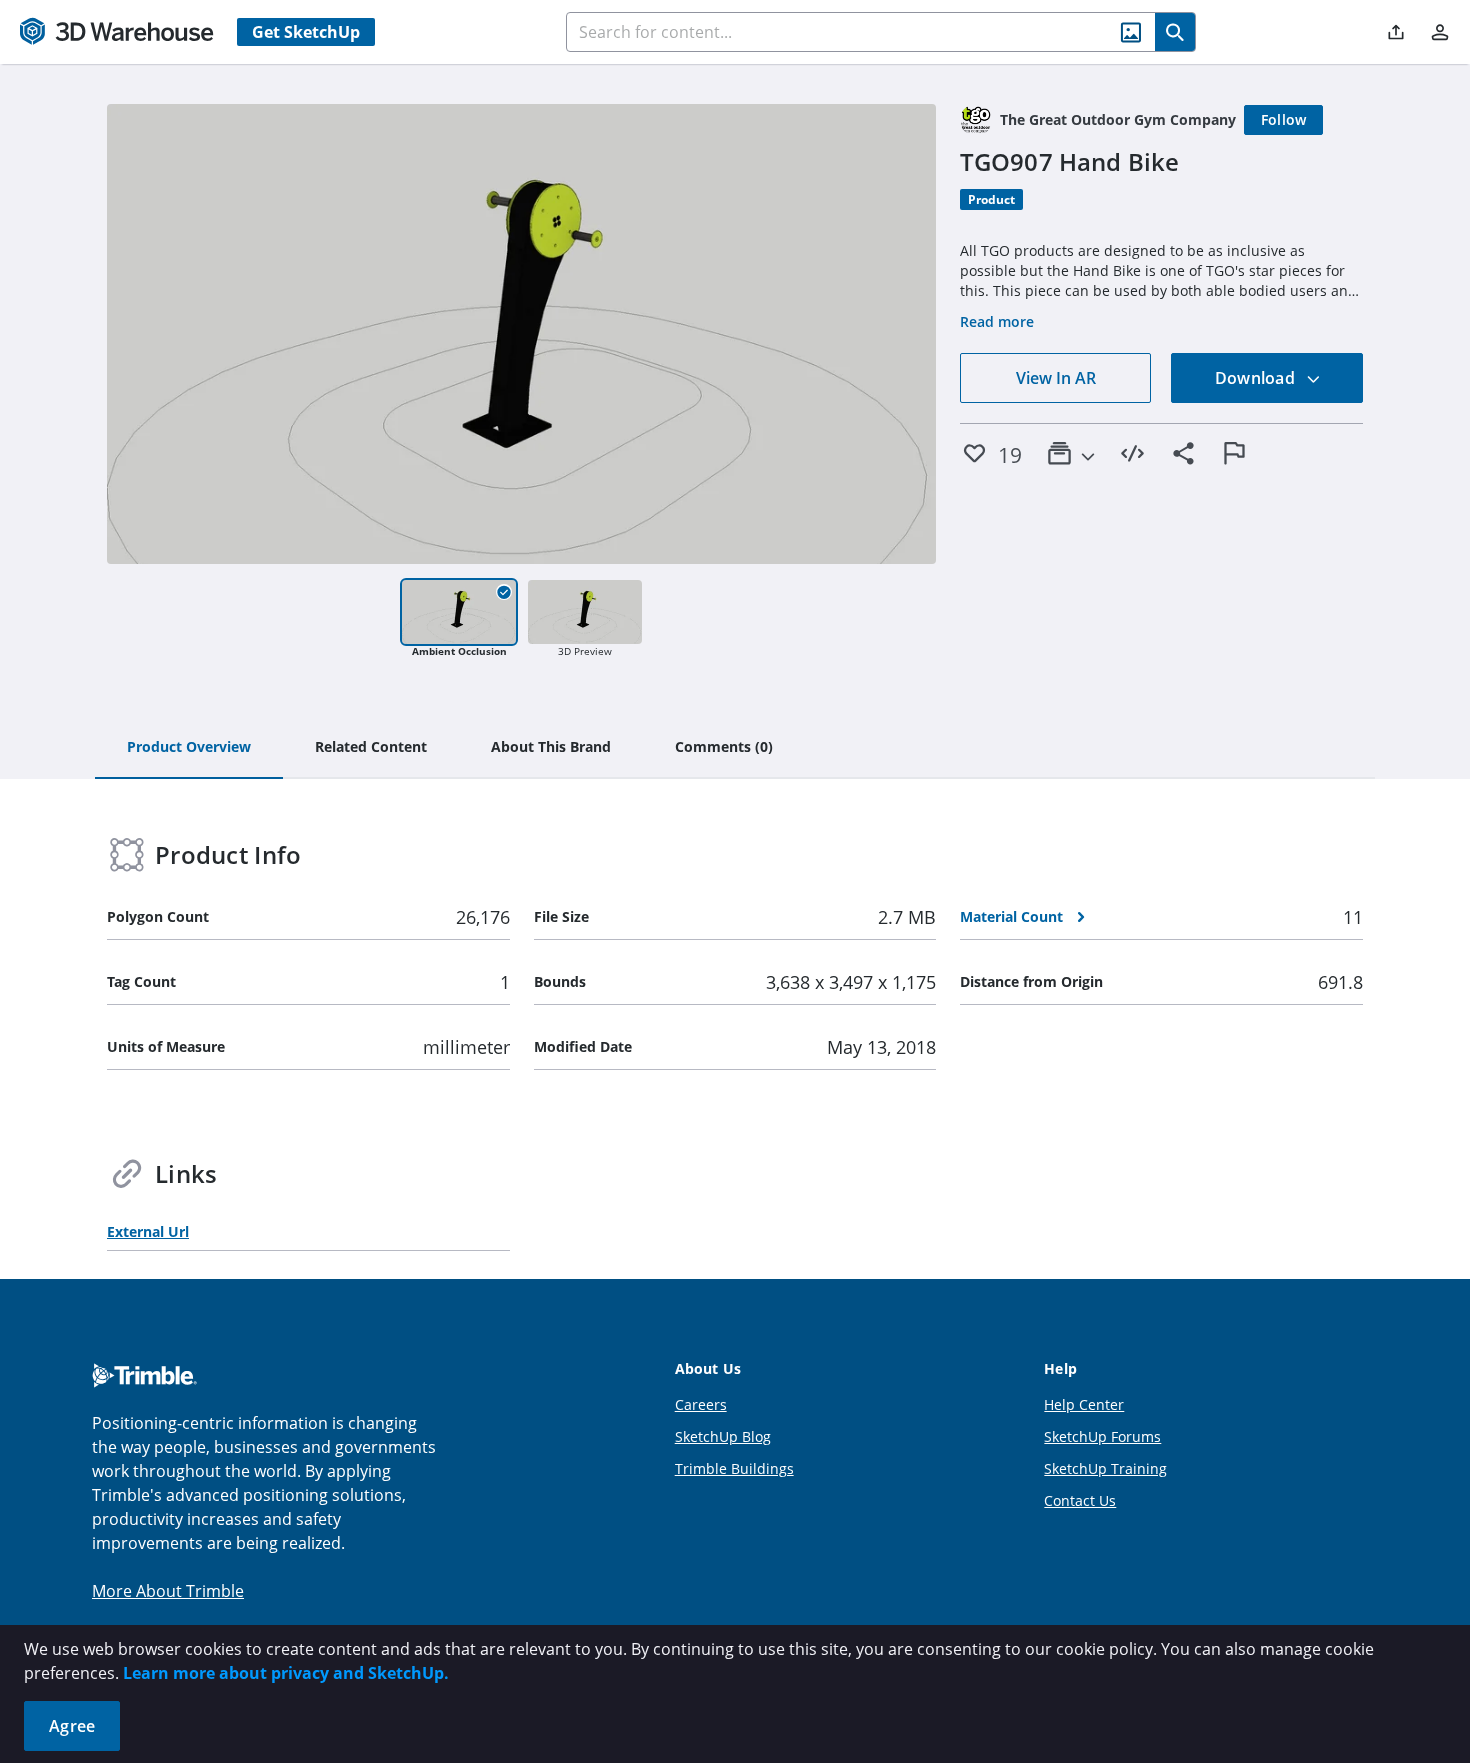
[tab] (189, 748)
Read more (997, 321)
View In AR (1056, 378)
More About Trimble (168, 1591)
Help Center (1084, 1404)
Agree (72, 1726)
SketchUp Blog (723, 1436)
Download (1257, 378)
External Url (148, 1231)
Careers (701, 1404)
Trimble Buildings (734, 1468)
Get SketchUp (306, 32)
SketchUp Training (1105, 1468)
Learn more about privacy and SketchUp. (286, 1673)
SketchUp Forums (1102, 1436)
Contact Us (1080, 1500)
